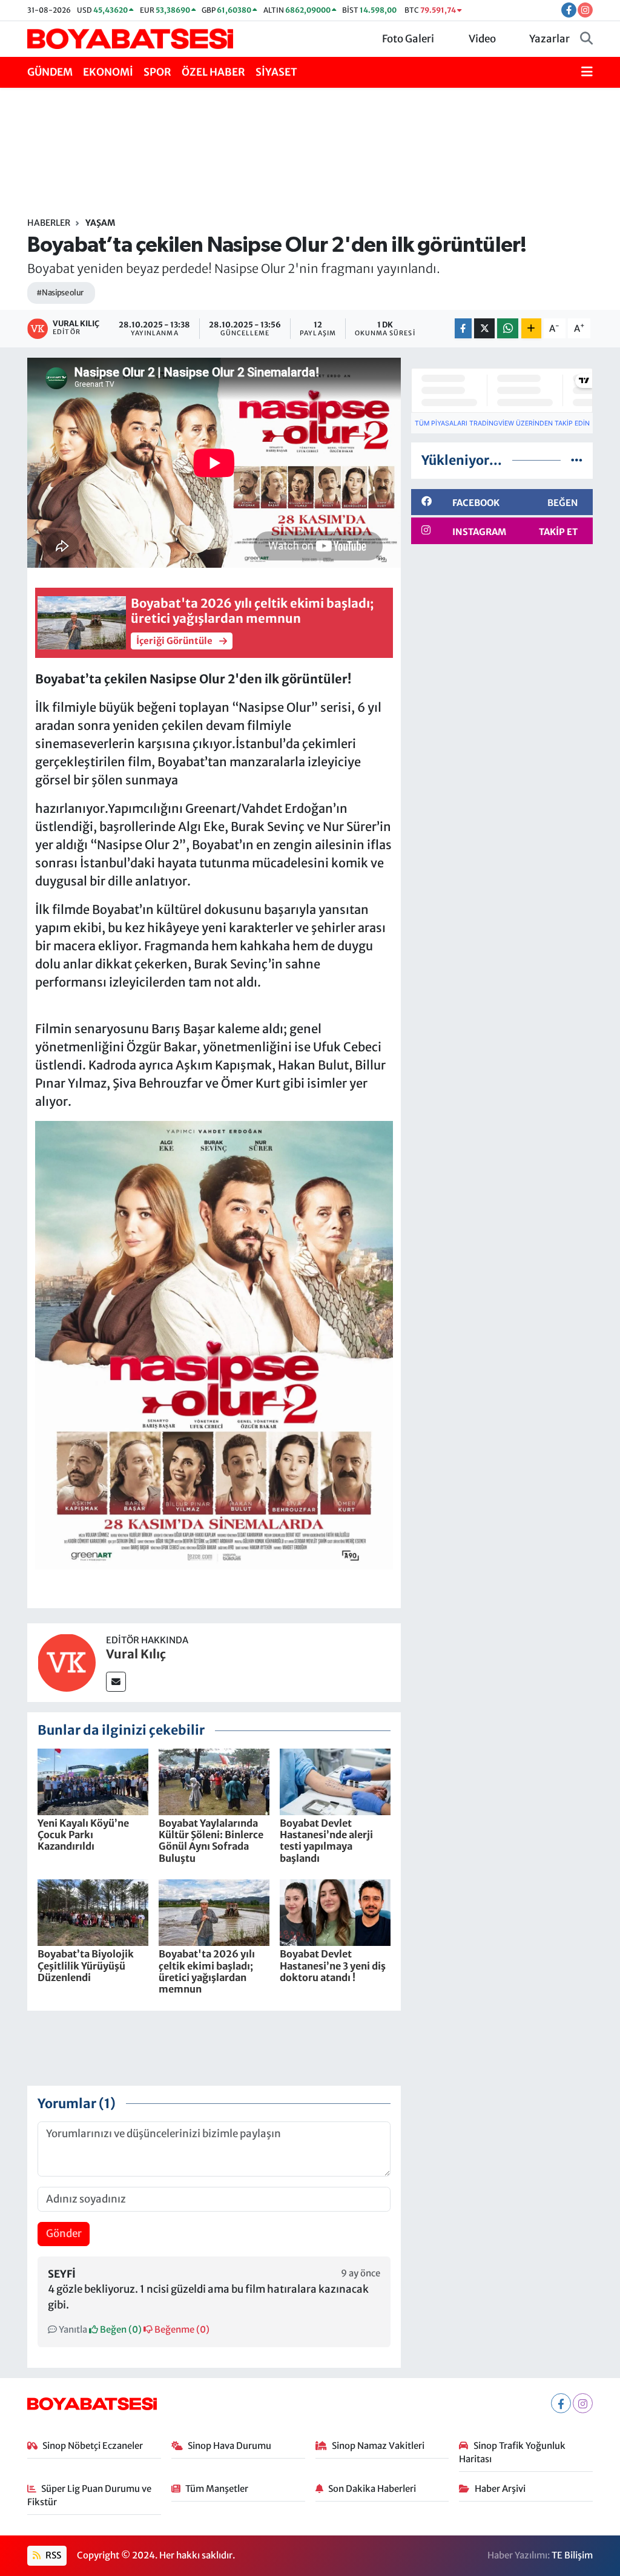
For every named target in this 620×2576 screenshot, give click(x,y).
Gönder (64, 2233)
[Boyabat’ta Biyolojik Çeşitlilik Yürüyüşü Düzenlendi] (93, 1912)
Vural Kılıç (136, 1654)
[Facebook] (561, 2403)
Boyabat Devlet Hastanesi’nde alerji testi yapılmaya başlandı (326, 1841)
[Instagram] (583, 2403)
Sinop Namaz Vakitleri (378, 2446)
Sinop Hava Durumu (229, 2446)
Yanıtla (72, 2329)
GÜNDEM (50, 72)
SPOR (157, 72)
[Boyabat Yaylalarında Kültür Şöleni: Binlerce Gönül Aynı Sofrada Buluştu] (214, 1781)
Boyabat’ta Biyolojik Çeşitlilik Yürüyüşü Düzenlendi (86, 1965)
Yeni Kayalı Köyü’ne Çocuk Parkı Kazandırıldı (83, 1835)
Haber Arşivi (500, 2489)
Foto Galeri (408, 39)
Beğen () (120, 2329)
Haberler (49, 223)
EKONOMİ (108, 72)
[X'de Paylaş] (484, 328)
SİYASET (276, 72)
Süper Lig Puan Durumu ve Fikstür (90, 2495)
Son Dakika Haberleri (372, 2489)
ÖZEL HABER (213, 72)
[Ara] (586, 39)
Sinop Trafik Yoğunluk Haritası (512, 2452)
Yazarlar (549, 39)
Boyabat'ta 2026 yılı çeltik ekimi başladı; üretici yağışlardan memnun (207, 1971)
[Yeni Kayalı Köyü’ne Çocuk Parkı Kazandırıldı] (93, 1781)
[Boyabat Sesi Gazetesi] (130, 38)
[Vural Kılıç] (67, 1662)
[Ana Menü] (587, 73)
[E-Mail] (116, 1682)
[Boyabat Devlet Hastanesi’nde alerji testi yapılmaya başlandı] (335, 1781)
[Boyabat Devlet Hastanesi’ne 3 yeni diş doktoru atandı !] (335, 1912)
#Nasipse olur (60, 293)
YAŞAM (100, 223)
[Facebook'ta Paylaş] (463, 328)
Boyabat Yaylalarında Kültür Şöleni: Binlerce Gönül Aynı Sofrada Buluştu (211, 1841)
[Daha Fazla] (531, 328)
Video (482, 39)
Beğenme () (181, 2329)
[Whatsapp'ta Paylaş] (508, 328)
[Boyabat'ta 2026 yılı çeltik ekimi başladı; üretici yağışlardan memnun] (214, 1912)
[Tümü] (577, 460)
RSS (52, 2555)
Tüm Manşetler (217, 2489)
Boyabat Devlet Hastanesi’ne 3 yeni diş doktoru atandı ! (333, 1965)
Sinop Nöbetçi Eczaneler (93, 2446)
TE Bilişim (572, 2555)
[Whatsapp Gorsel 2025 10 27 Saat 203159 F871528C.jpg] (214, 1344)
